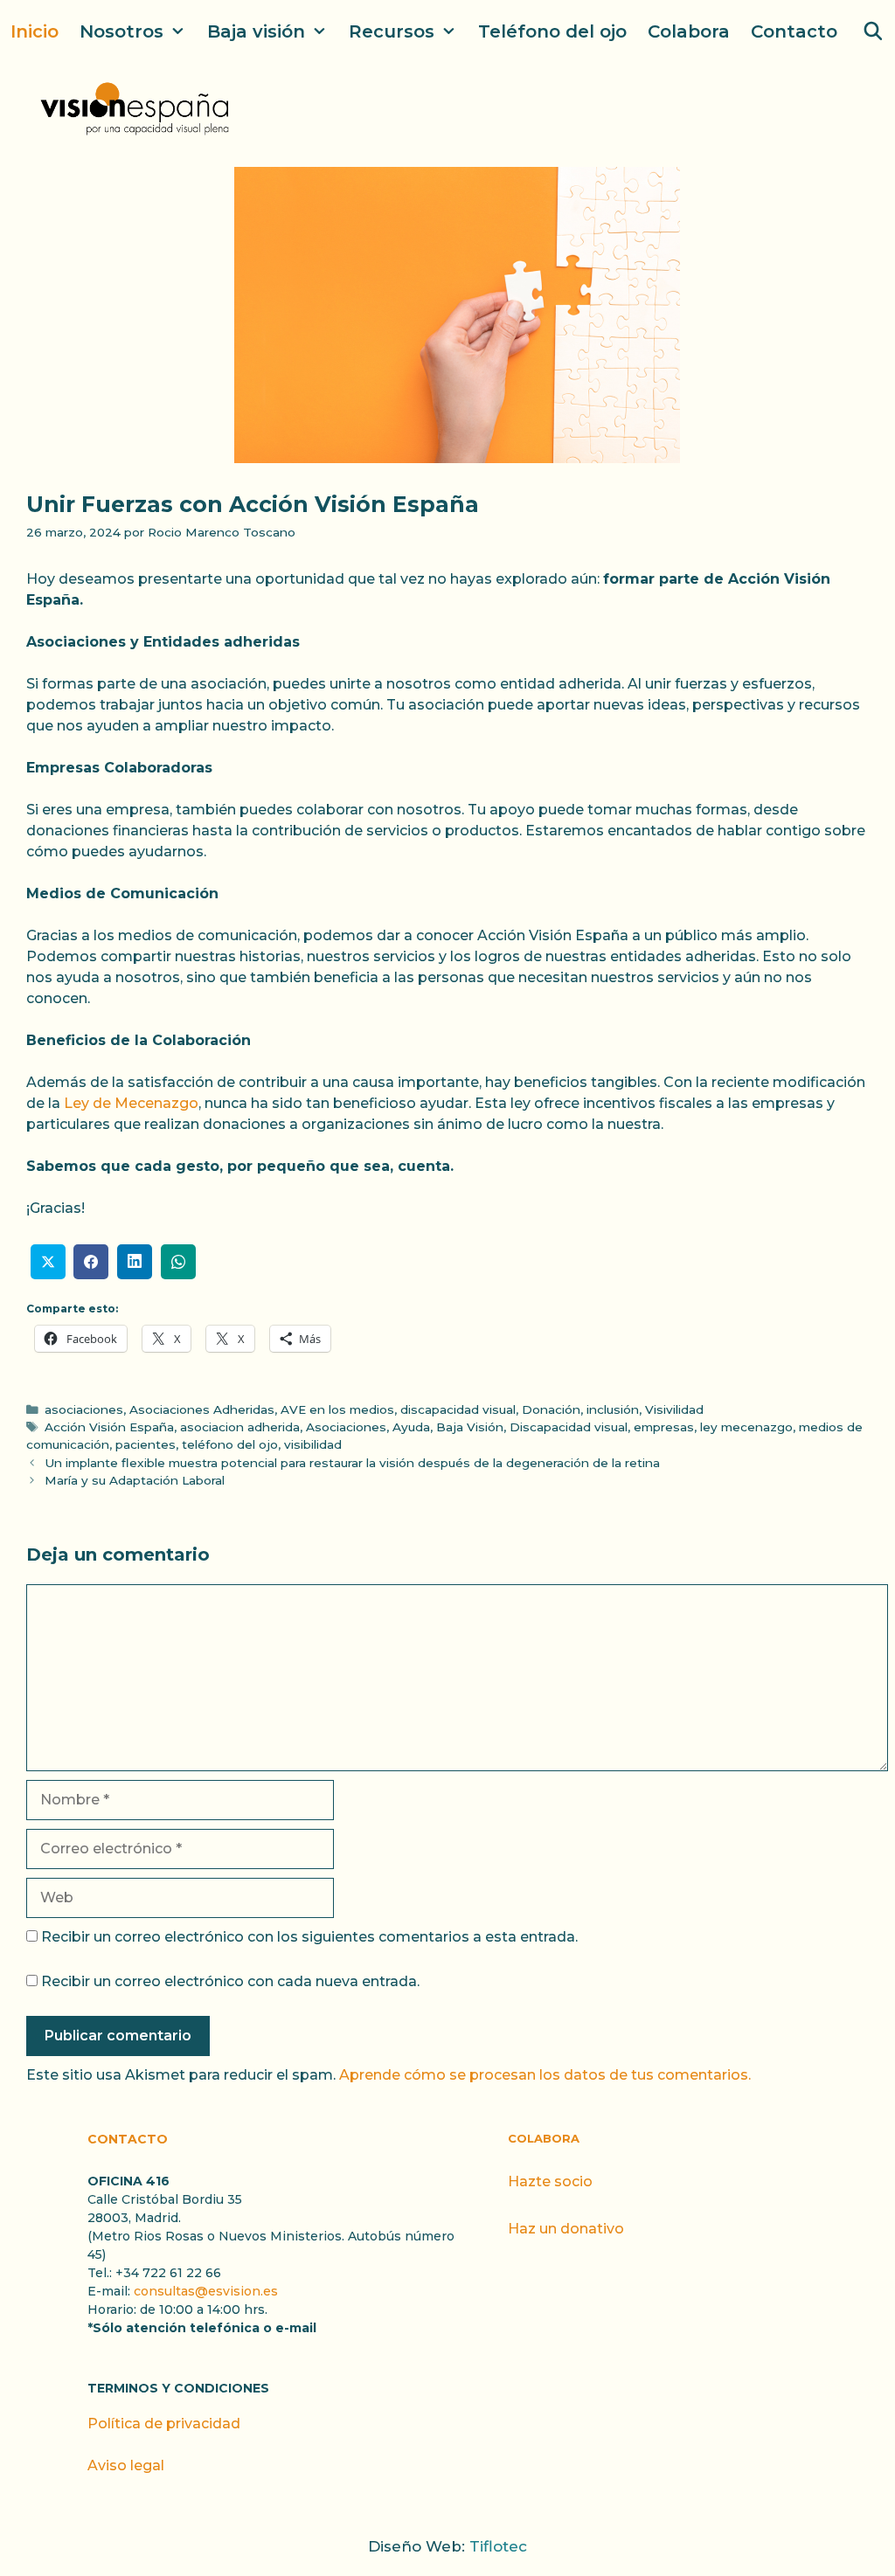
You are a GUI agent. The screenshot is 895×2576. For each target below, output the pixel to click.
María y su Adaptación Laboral (135, 1480)
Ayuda (411, 1427)
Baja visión (256, 31)
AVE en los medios (337, 1409)
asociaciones (84, 1409)
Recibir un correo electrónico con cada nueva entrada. (230, 1981)
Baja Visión (470, 1427)
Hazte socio (550, 2181)
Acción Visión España (109, 1427)
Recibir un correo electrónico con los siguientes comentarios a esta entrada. (309, 1937)
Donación (551, 1409)
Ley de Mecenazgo (131, 1103)
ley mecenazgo (746, 1427)
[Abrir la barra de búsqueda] (873, 31)
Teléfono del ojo (552, 31)
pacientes (146, 1444)
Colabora (689, 31)
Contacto (794, 31)
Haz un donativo (566, 2229)
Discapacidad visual (569, 1427)
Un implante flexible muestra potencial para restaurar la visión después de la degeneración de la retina (352, 1463)
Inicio (35, 31)
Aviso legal (126, 2465)
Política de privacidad (164, 2424)
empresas (664, 1427)
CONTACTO (128, 2139)
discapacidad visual (458, 1409)
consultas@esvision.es (206, 2291)
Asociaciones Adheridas (202, 1409)
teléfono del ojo (230, 1444)
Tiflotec (498, 2546)
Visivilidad (674, 1409)
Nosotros (121, 31)
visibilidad (313, 1444)
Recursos (392, 31)
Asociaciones (346, 1427)
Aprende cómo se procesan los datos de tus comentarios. (545, 2075)
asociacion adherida (240, 1427)
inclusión (613, 1409)
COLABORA (544, 2138)
